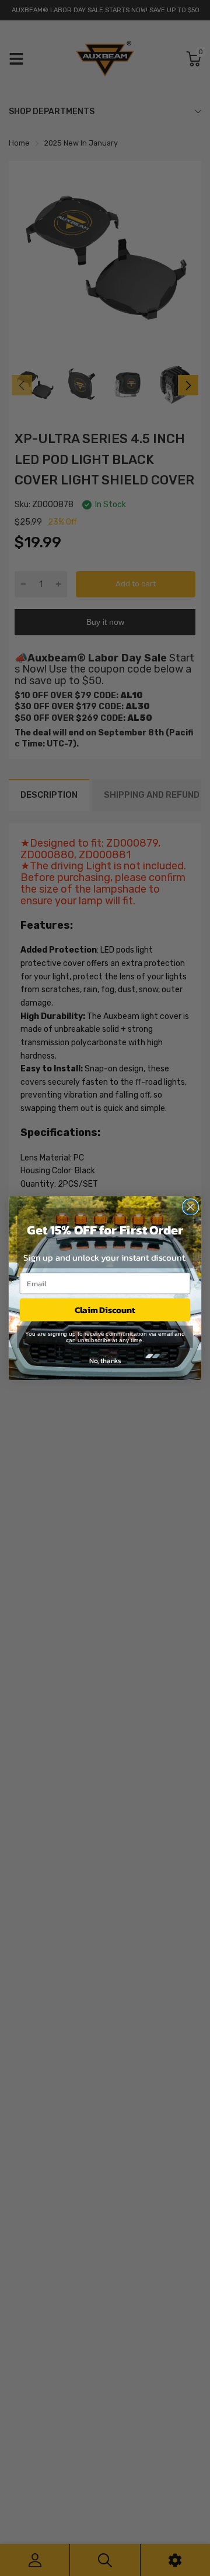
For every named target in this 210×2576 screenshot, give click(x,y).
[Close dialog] (191, 1207)
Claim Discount (105, 1310)
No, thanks (105, 1360)
